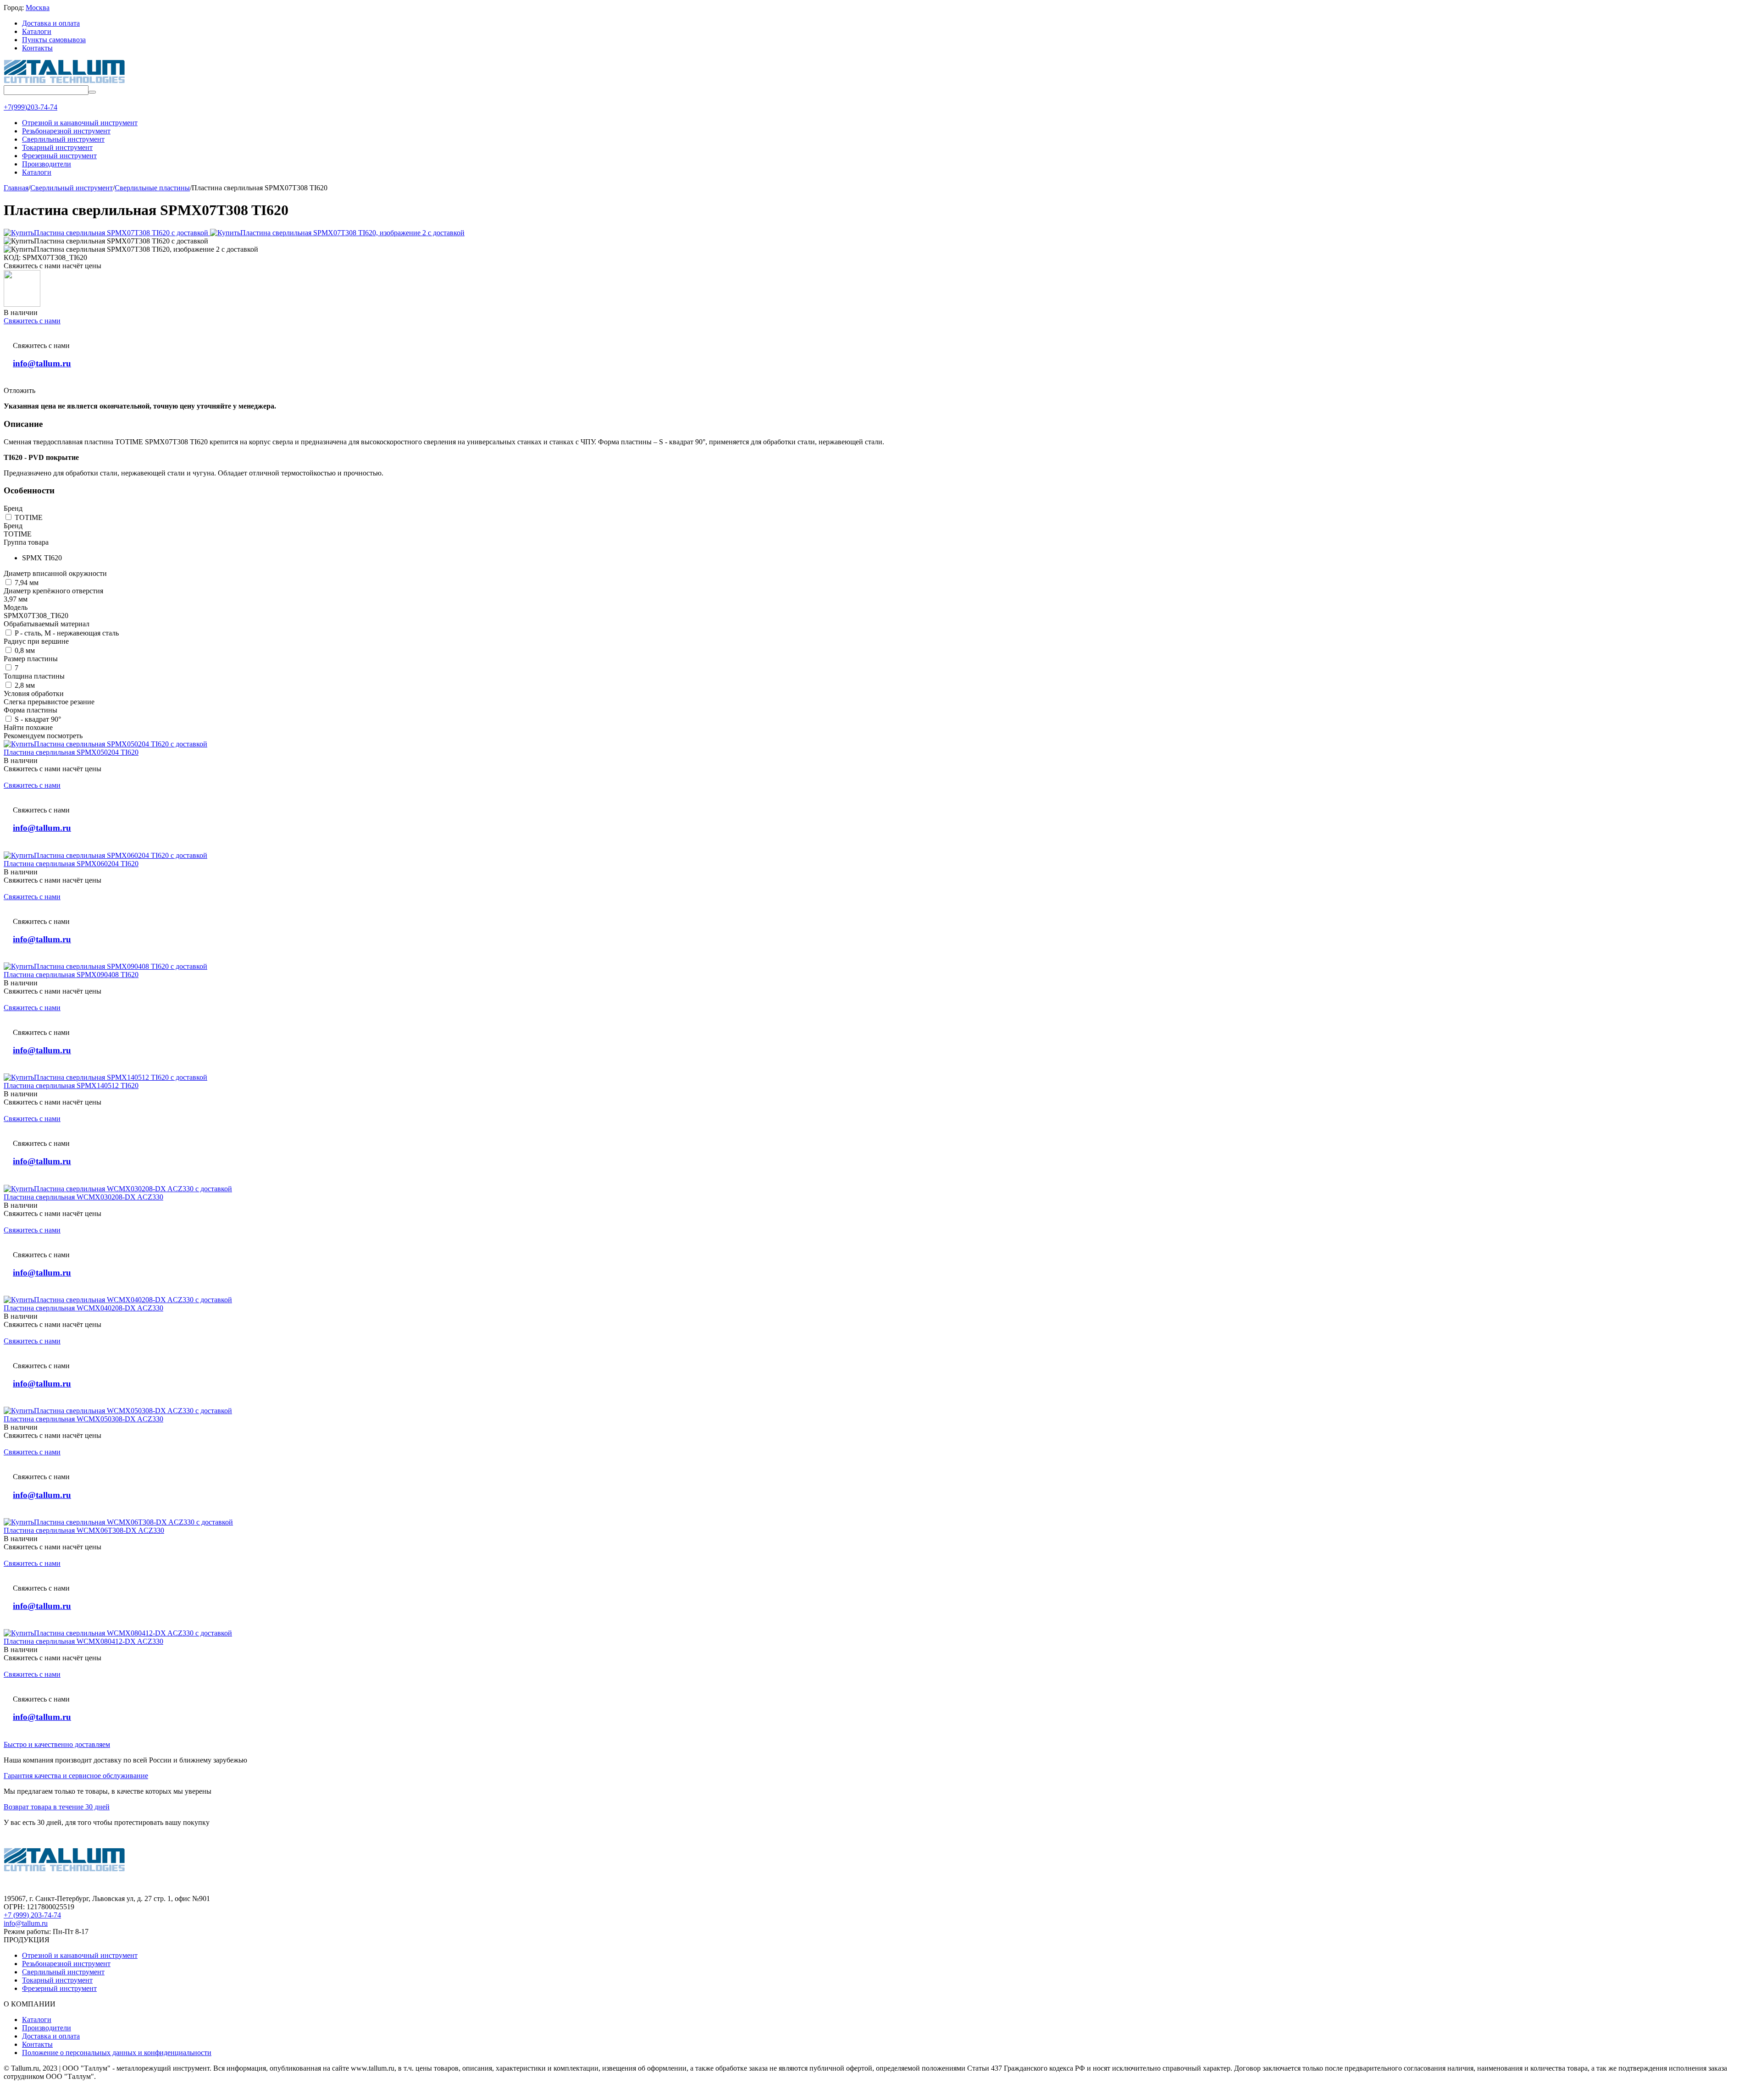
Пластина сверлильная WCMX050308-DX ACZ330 (83, 1419)
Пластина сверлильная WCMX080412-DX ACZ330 (83, 1641)
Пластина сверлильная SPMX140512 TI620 (71, 1086)
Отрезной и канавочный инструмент (80, 1955)
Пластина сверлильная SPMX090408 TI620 (71, 975)
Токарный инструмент (57, 1980)
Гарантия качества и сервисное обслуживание (76, 1776)
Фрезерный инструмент (59, 1988)
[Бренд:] (22, 304)
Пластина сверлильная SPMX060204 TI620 (71, 864)
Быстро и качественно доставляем (57, 1744)
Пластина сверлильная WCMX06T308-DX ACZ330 (84, 1530)
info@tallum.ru (42, 363)
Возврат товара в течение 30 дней (57, 1807)
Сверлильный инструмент (63, 1972)
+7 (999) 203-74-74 (32, 1915)
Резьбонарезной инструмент (66, 1964)
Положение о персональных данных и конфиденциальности (117, 2053)
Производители (47, 2028)
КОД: (12, 257)
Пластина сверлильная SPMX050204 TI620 (71, 752)
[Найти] (92, 92)
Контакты (37, 48)
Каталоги (37, 31)
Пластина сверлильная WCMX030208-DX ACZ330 (83, 1197)
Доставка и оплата (51, 23)
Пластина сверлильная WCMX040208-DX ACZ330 (83, 1308)
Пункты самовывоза (54, 40)
